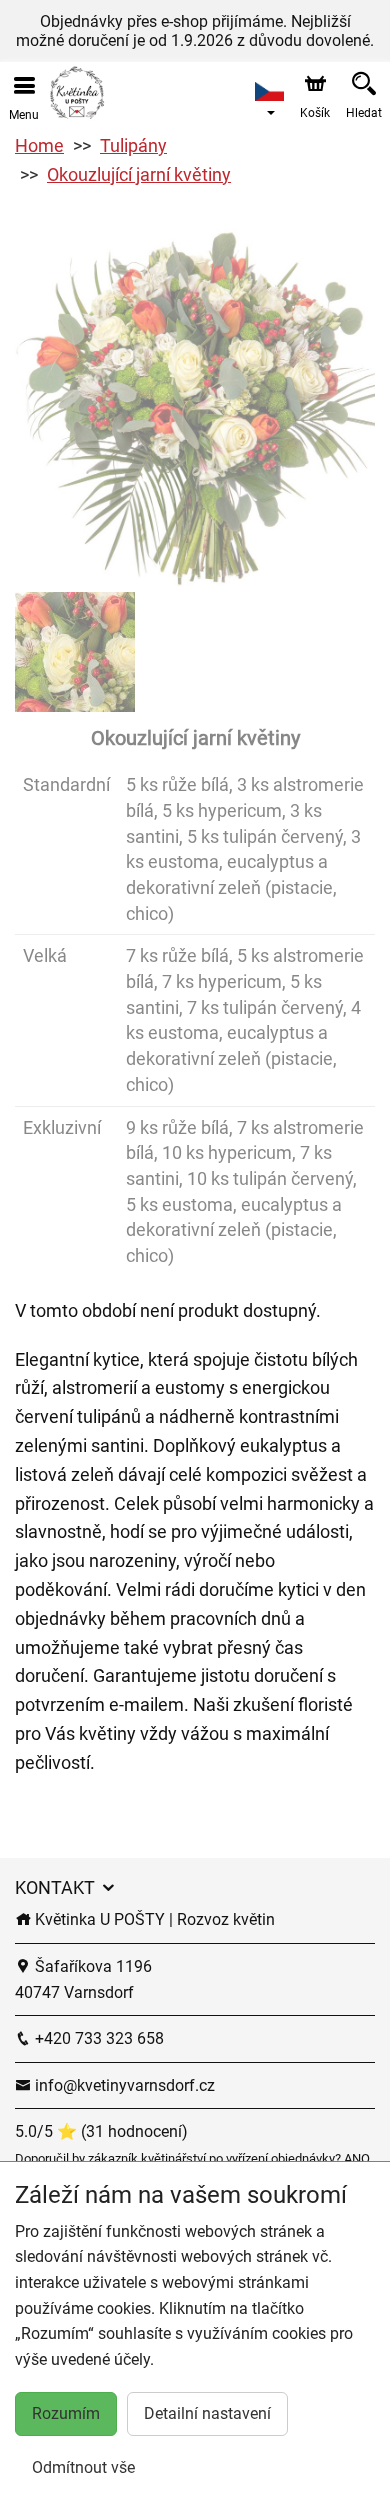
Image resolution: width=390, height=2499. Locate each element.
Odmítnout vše (83, 2467)
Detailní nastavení (207, 2413)
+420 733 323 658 (97, 2038)
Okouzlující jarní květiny (139, 174)
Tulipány (133, 145)
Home (39, 145)
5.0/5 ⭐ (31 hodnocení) (101, 2131)
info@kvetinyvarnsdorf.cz (123, 2085)
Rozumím (66, 2413)
